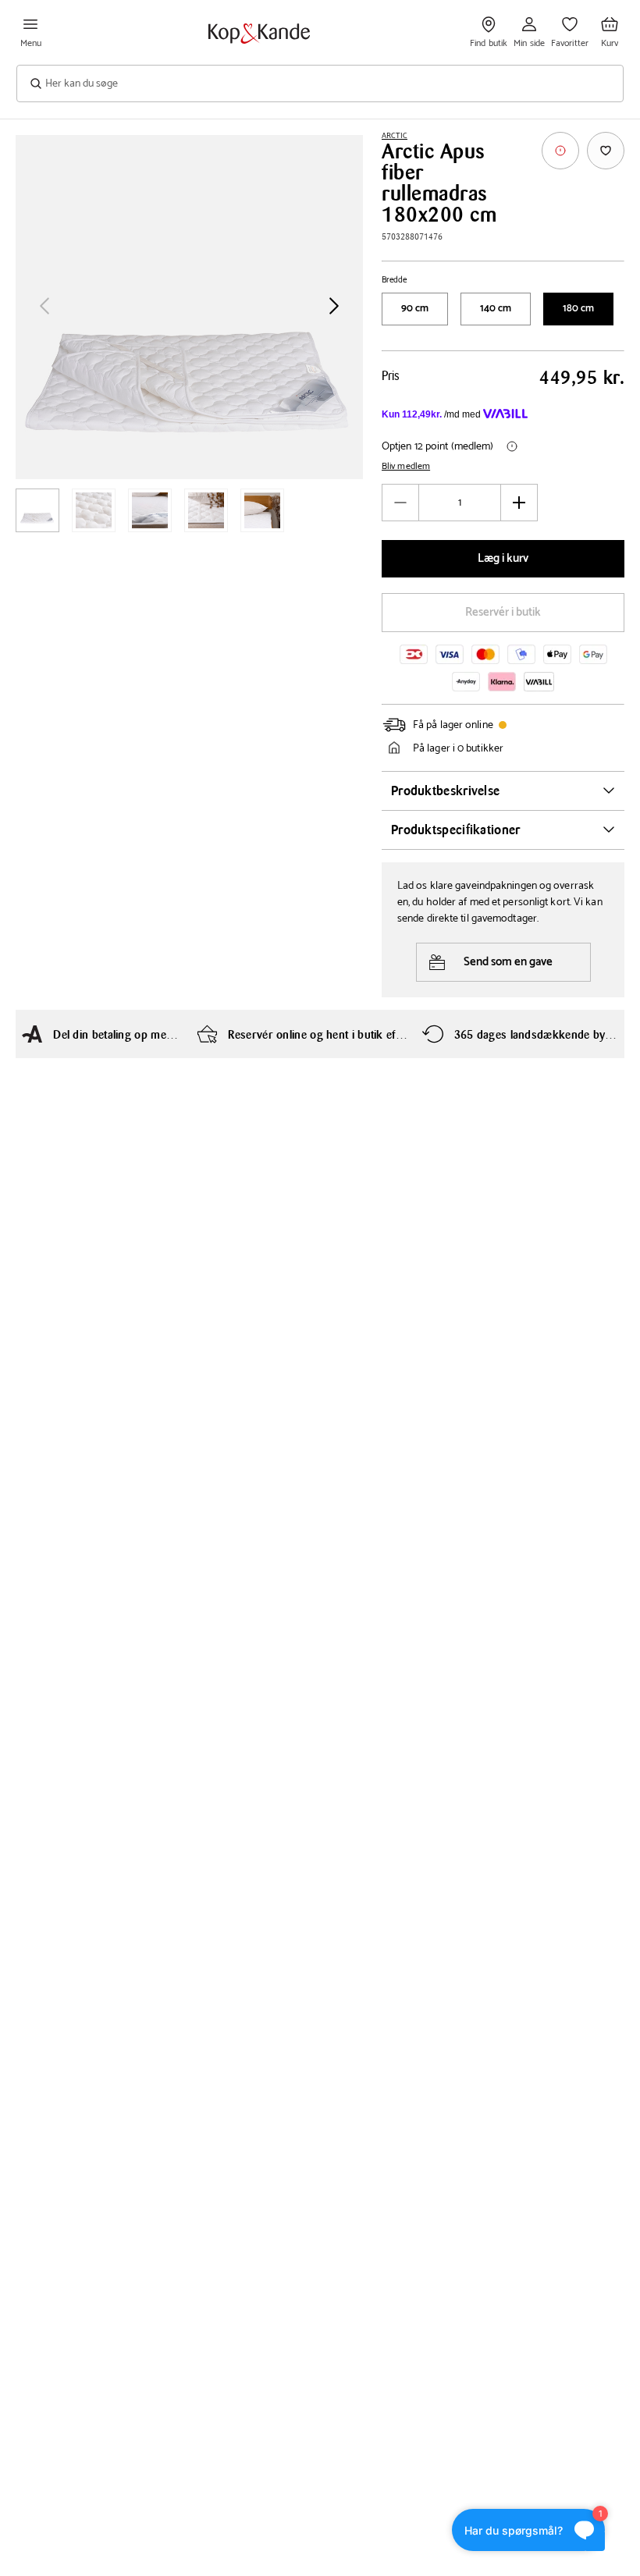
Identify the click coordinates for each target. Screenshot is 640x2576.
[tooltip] (560, 151)
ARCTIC (395, 136)
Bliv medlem (406, 467)
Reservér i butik (503, 612)
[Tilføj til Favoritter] (606, 151)
